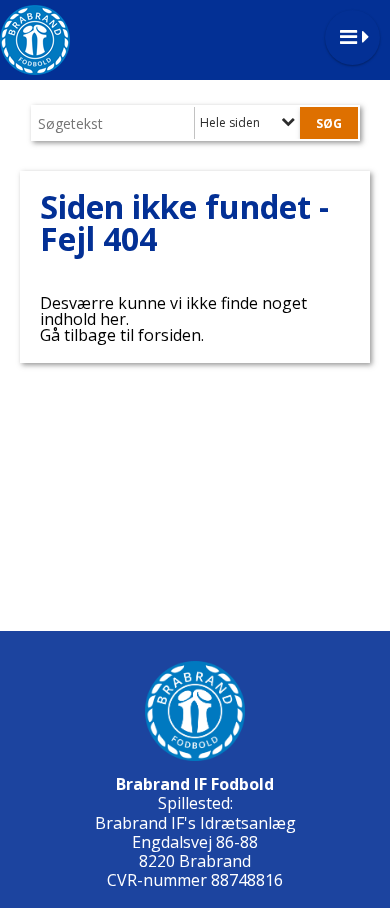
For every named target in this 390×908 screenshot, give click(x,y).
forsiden (169, 335)
